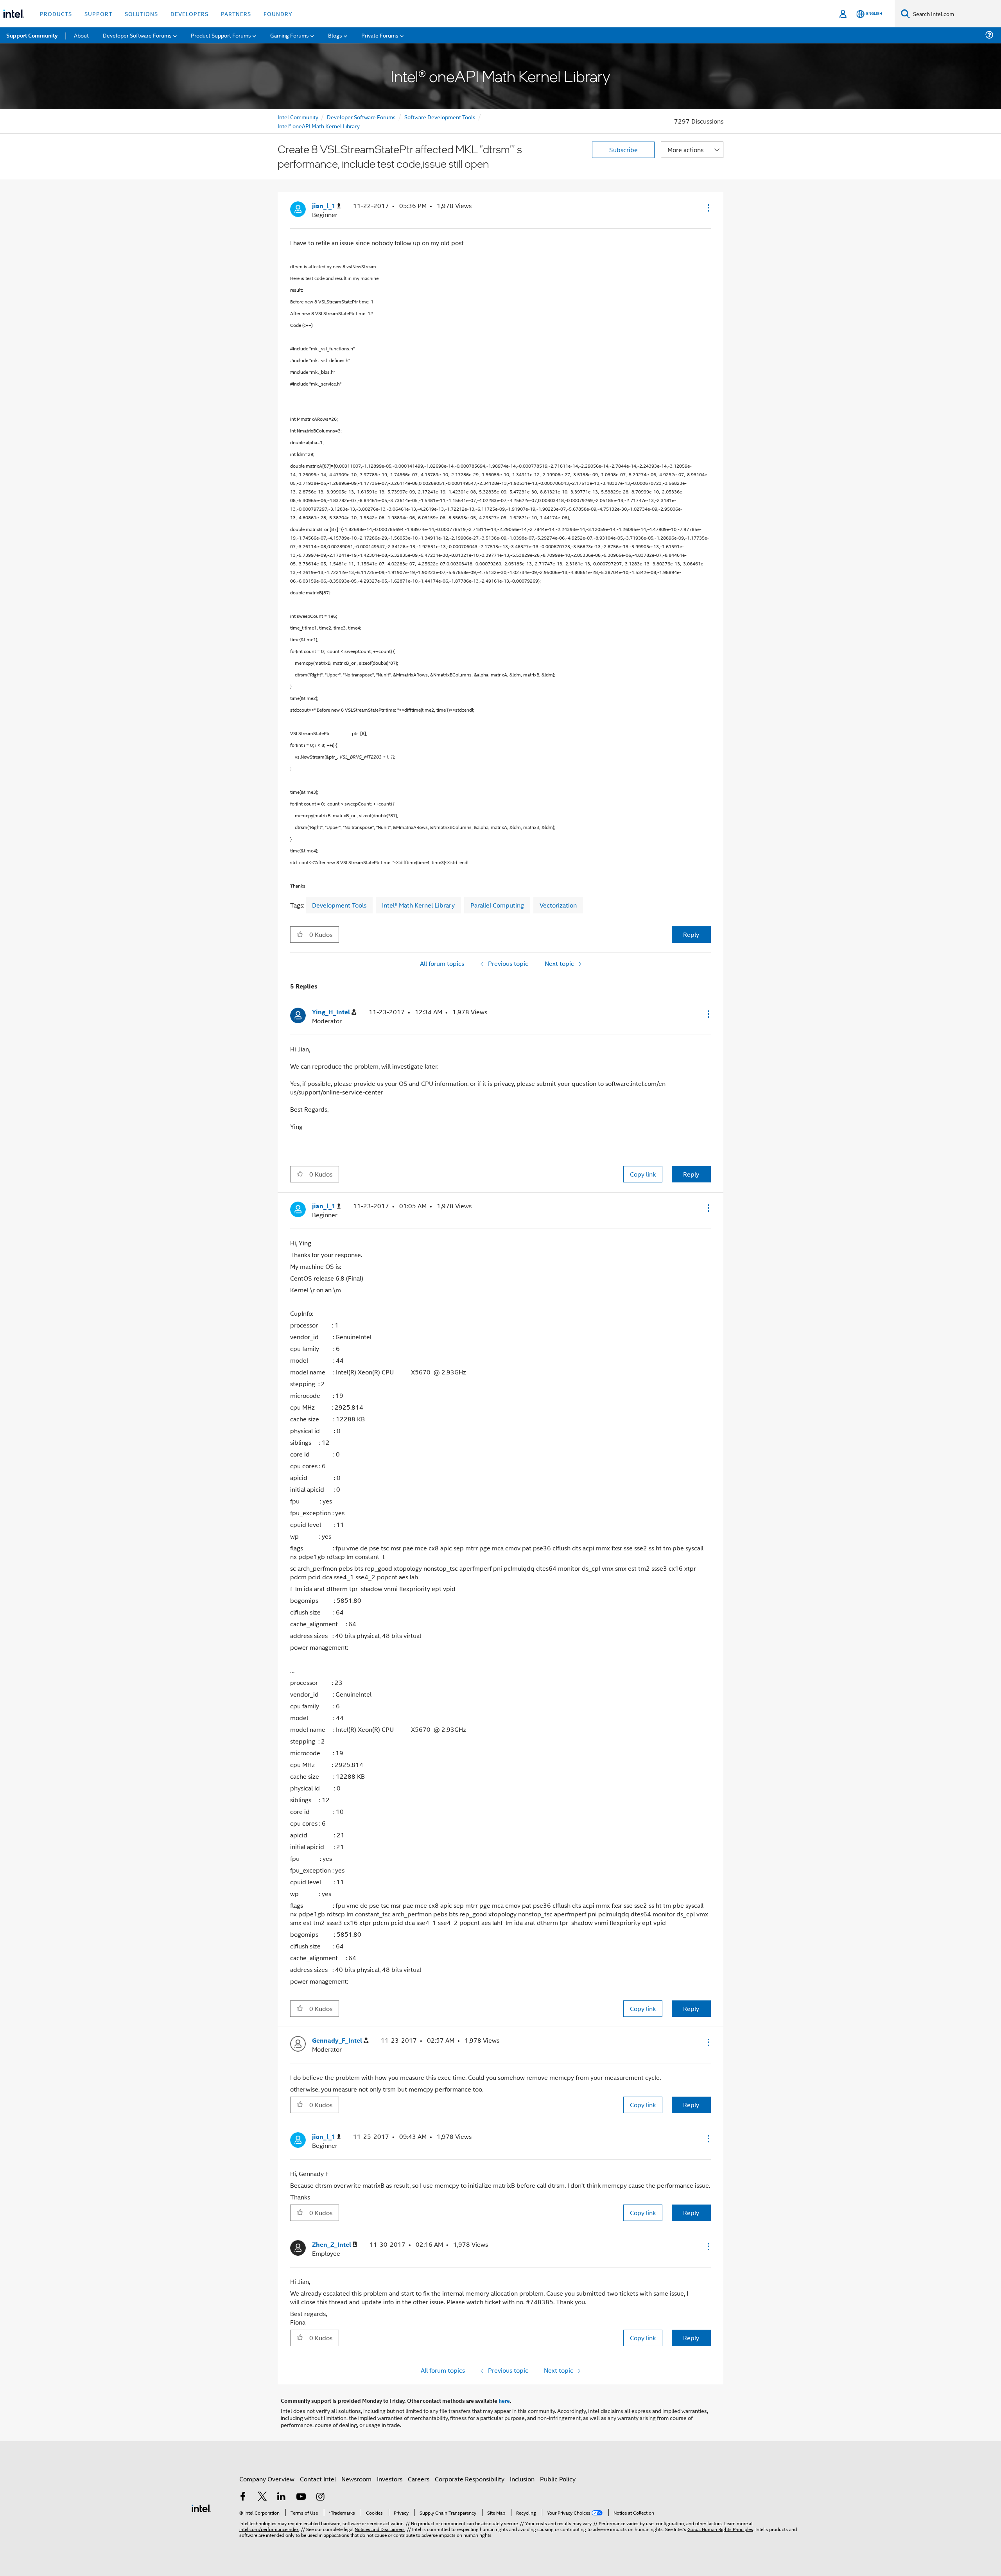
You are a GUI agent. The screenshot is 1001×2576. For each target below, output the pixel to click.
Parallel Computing (497, 905)
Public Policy (558, 2479)
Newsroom (356, 2479)
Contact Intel (318, 2479)
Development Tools (339, 905)
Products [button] (56, 13)
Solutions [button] (141, 13)
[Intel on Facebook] (243, 2497)
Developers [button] (189, 13)
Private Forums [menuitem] (380, 35)
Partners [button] (236, 13)
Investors (390, 2479)
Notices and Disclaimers (380, 2529)
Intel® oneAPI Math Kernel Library (319, 126)
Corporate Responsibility (470, 2479)
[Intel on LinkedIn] (282, 2497)
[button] (708, 208)
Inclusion (522, 2479)
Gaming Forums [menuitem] (290, 35)
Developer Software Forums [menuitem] (137, 35)
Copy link (643, 1174)
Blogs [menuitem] (335, 35)
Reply (691, 934)
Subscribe (623, 150)
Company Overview (267, 2479)
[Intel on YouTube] (301, 2497)
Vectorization (558, 905)
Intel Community (298, 117)
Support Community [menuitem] (32, 35)
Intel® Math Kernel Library (418, 905)
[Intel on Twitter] (262, 2497)
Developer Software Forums (361, 117)
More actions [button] (685, 150)
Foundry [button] (278, 13)
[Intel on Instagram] (320, 2497)
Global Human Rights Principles (720, 2529)
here (504, 2400)
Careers (419, 2479)
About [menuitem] (81, 35)
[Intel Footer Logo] (201, 2507)
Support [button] (98, 13)
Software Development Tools (440, 117)
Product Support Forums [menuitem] (221, 35)
